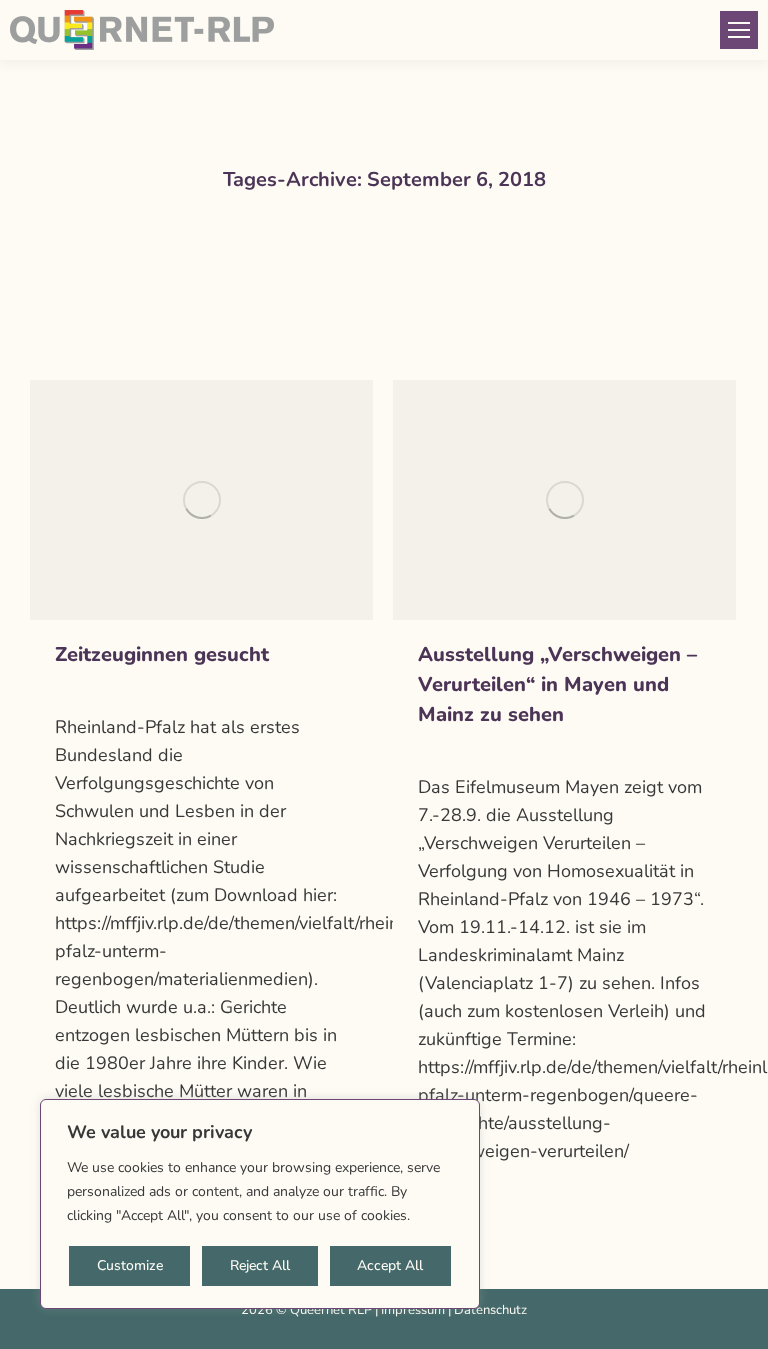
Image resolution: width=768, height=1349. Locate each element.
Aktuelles (83, 691)
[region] (260, 1204)
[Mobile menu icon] (739, 30)
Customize (130, 1265)
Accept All (390, 1265)
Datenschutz (490, 1310)
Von (156, 691)
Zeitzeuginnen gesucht (162, 654)
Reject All (260, 1265)
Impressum (413, 1310)
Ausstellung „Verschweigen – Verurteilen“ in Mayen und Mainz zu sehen (557, 684)
